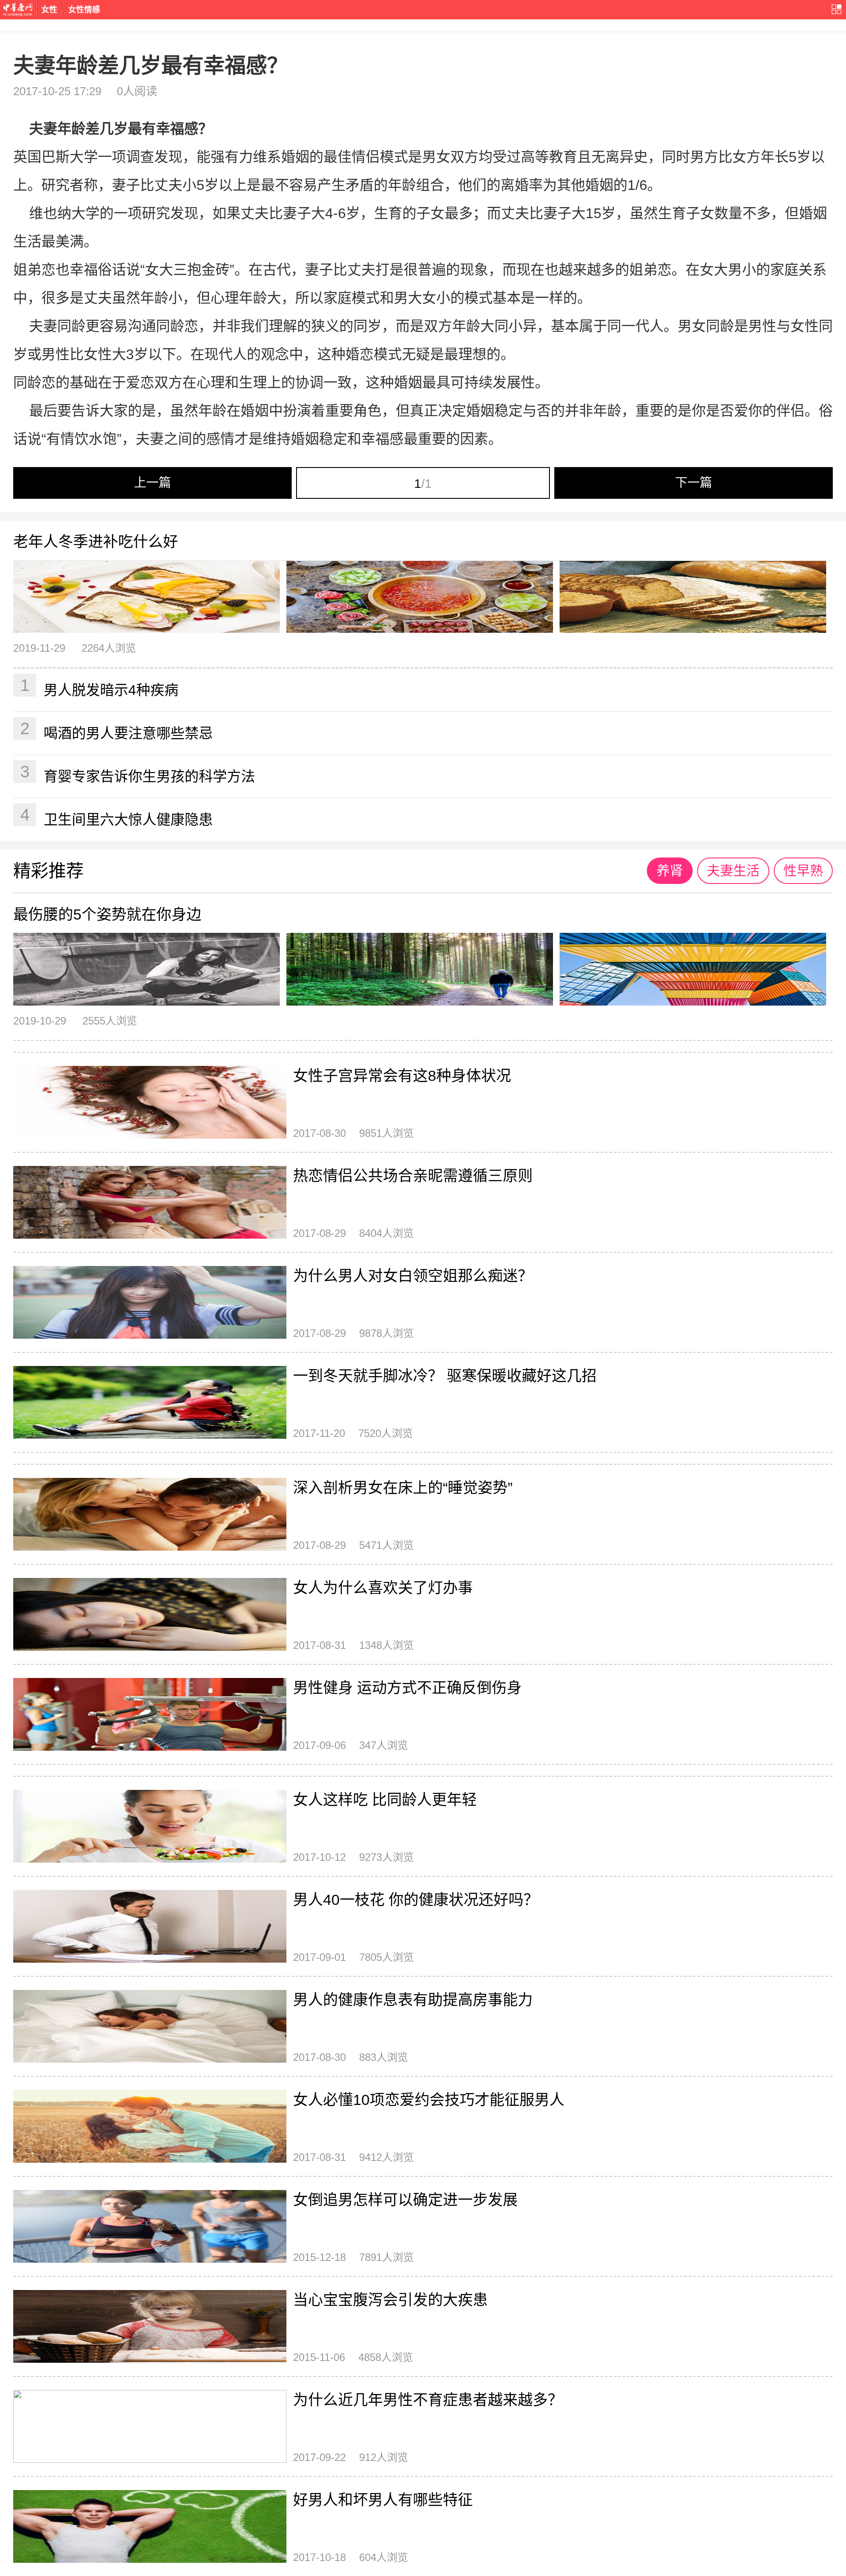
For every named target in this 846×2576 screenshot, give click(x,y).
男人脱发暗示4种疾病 (100, 687)
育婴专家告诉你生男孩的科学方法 (138, 773)
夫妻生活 (733, 870)
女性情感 (84, 10)
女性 (49, 10)
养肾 (670, 870)
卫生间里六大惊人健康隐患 (117, 817)
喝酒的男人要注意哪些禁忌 (117, 730)
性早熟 (803, 870)
